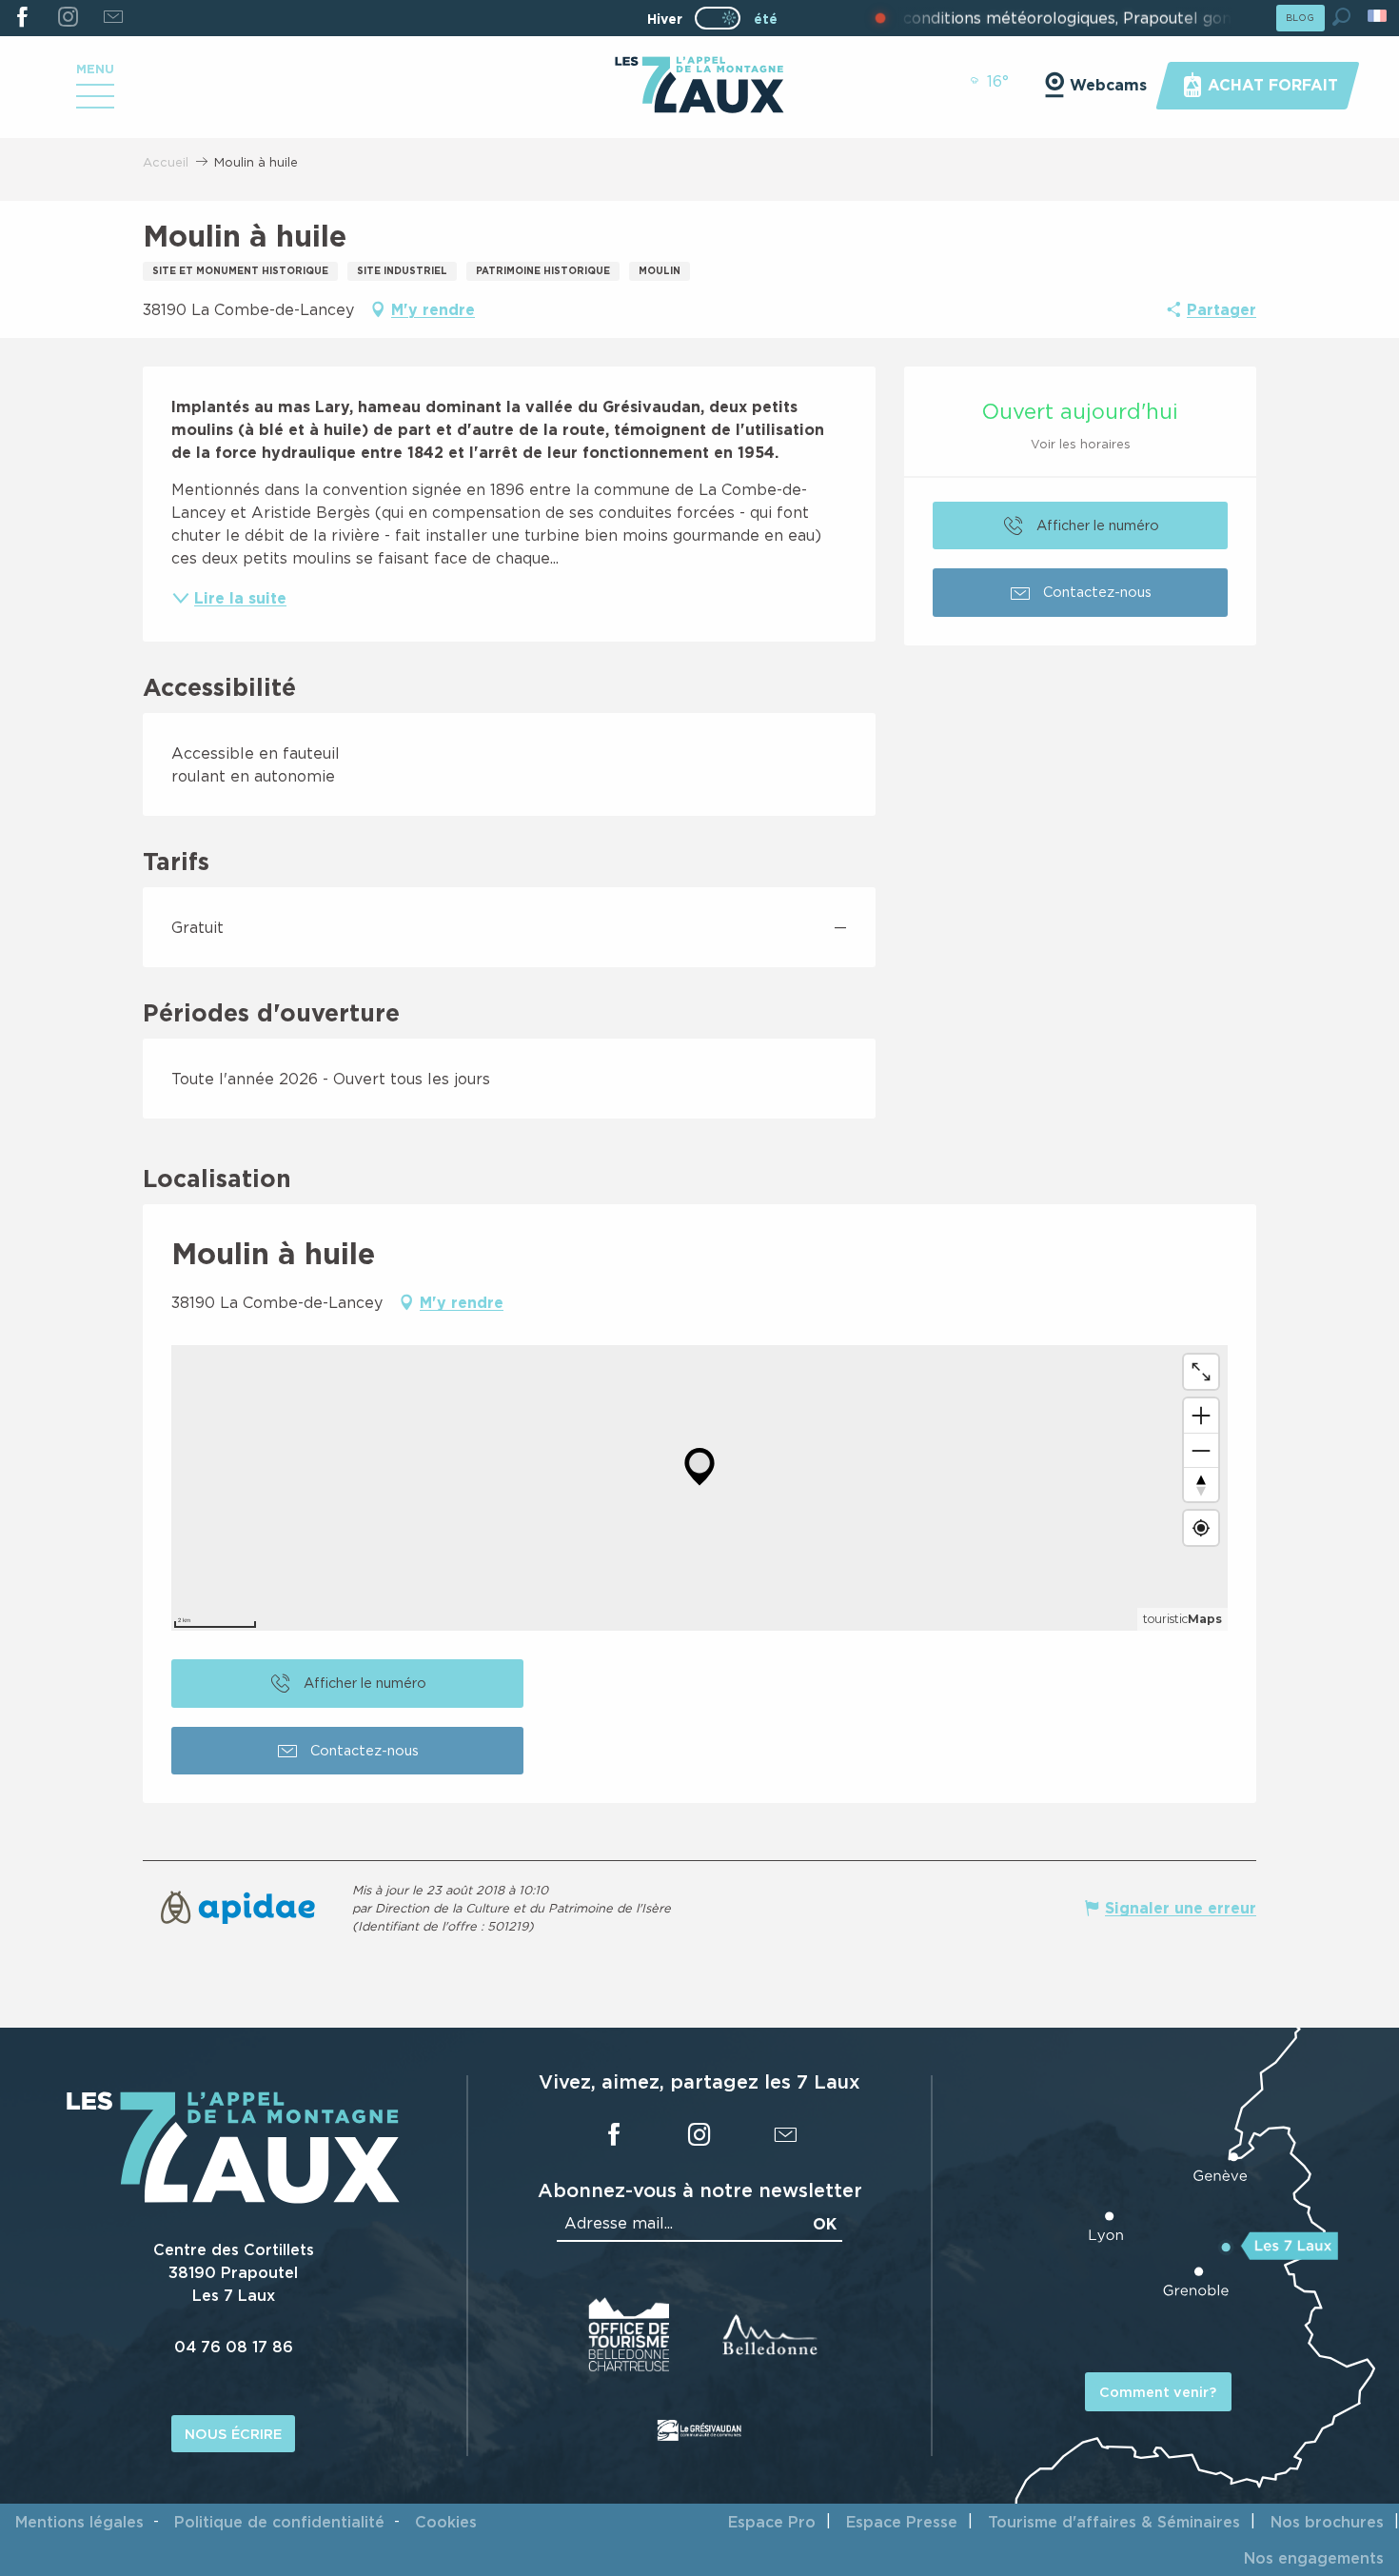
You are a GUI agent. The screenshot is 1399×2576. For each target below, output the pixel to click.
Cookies (446, 2522)
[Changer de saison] (724, 18)
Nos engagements (1314, 2558)
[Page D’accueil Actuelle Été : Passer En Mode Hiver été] (718, 18)
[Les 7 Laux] (233, 2198)
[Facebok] (22, 18)
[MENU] (95, 103)
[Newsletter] (113, 18)
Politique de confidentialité (279, 2522)
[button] (1341, 17)
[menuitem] (699, 87)
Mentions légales (79, 2522)
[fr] (1379, 16)
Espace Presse (902, 2522)
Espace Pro (772, 2522)
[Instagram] (67, 18)
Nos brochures (1327, 2522)
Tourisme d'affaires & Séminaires (1114, 2522)
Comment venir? (1158, 2392)
